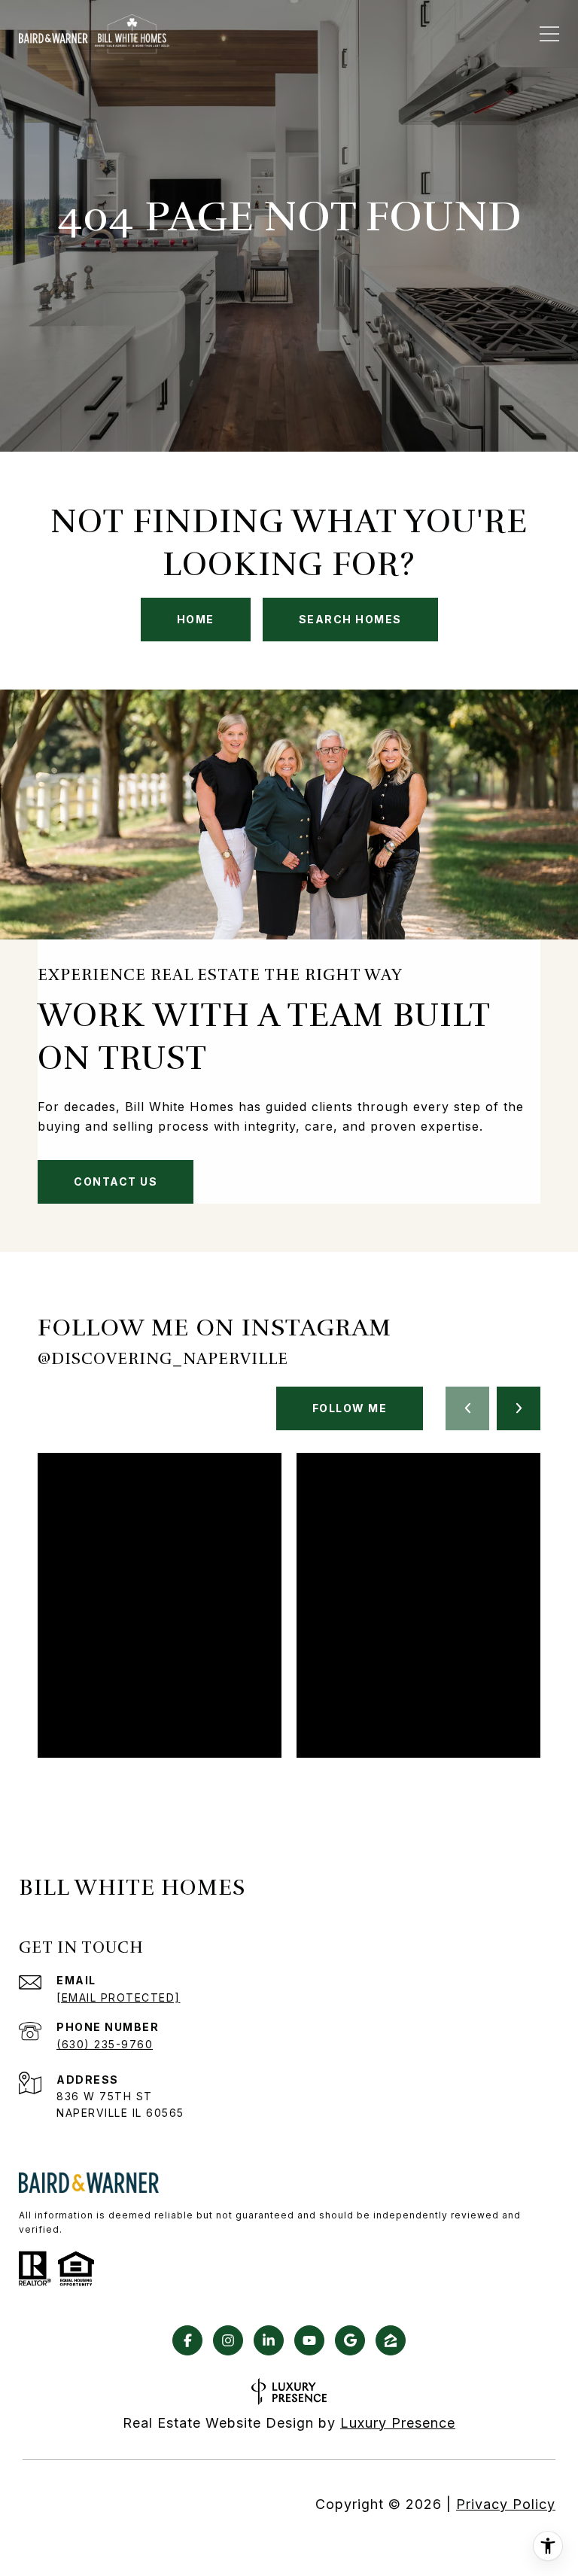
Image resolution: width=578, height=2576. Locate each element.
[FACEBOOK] (187, 2340)
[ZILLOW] (391, 2340)
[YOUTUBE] (309, 2340)
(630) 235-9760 (105, 2044)
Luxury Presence (398, 2423)
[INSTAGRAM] (228, 2340)
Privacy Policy (506, 2504)
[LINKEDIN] (269, 2340)
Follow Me (350, 1408)
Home (196, 619)
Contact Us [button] (116, 1181)
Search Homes (350, 619)
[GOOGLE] (350, 2340)
